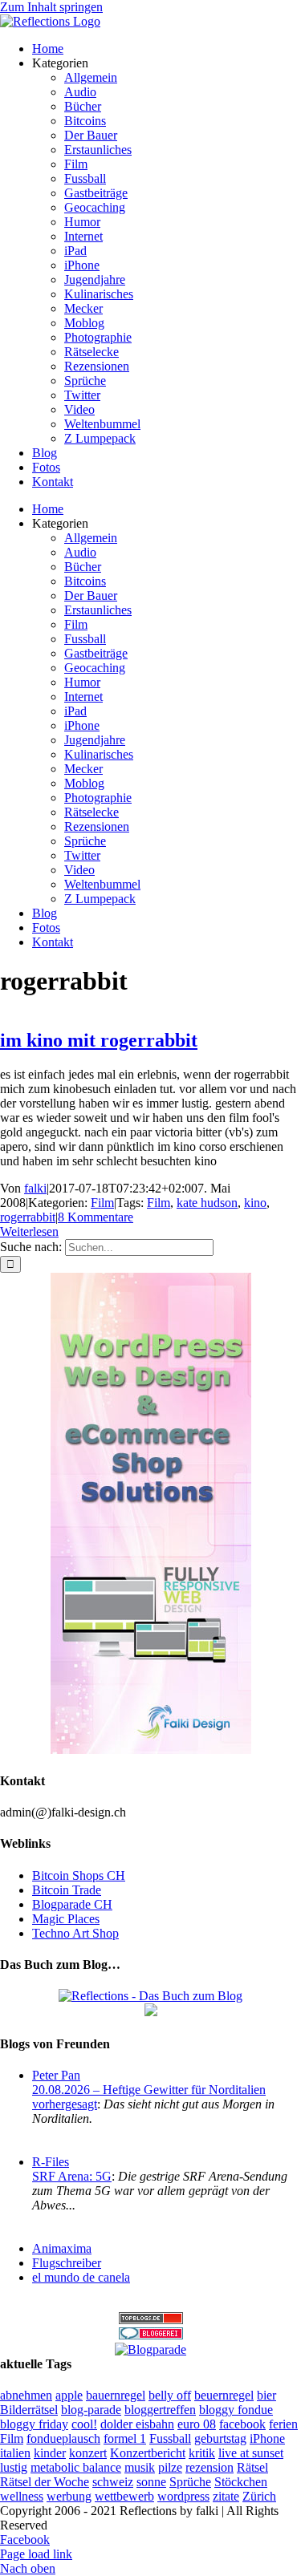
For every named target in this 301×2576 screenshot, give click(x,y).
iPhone (267, 2438)
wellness (22, 2496)
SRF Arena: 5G (72, 2176)
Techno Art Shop (75, 1933)
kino (255, 1203)
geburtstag (220, 2438)
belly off (170, 2395)
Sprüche (190, 2482)
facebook (242, 2424)
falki (35, 1188)
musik (140, 2467)
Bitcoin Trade (67, 1890)
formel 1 (125, 2438)
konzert (88, 2453)
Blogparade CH (72, 1904)
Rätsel (252, 2467)
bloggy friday (34, 2424)
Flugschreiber (67, 2263)
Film (102, 1203)
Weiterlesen (29, 1231)
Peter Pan (56, 2075)
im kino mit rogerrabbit (99, 1040)
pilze (170, 2467)
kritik (202, 2453)
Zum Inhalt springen (51, 7)
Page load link (36, 2554)
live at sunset (251, 2453)
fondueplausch (63, 2438)
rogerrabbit (28, 1217)
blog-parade (91, 2410)
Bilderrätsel (29, 2410)
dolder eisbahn (137, 2424)
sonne (151, 2482)
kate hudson (207, 1203)
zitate (226, 2496)
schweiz (113, 2482)
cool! (84, 2424)
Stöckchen (241, 2482)
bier (266, 2395)
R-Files (51, 2162)
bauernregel (116, 2395)
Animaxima (62, 2248)
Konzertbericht (148, 2453)
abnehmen (26, 2395)
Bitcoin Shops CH (79, 1875)
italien (15, 2453)
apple (69, 2395)
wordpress (183, 2496)
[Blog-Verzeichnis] (151, 2335)
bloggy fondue (236, 2410)
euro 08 (197, 2424)
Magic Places (66, 1919)
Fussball (170, 2438)
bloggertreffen (160, 2410)
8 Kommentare (96, 1217)
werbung (69, 2496)
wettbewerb (124, 2496)
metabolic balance (76, 2467)
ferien (283, 2424)
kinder (50, 2453)
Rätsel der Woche (45, 2482)
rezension (209, 2467)
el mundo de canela (81, 2277)
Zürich (259, 2496)
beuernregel (224, 2395)
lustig (14, 2467)
